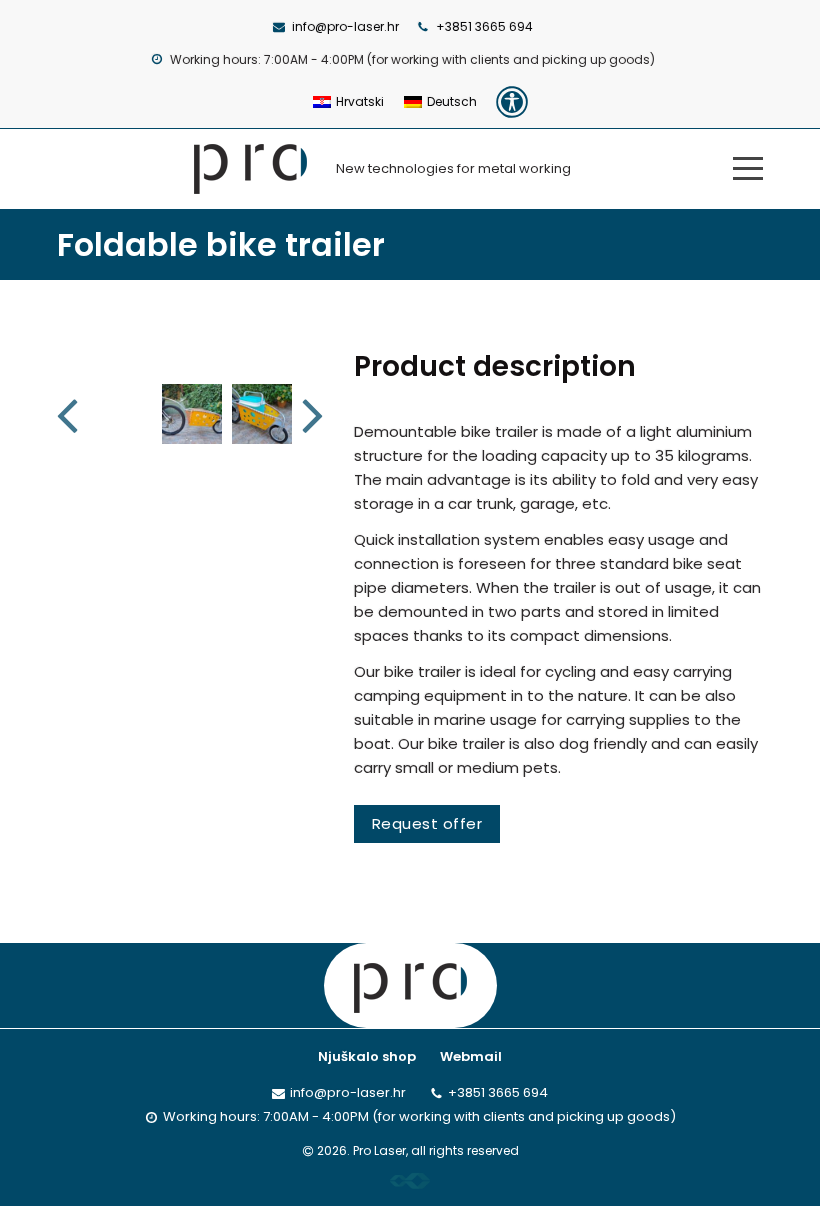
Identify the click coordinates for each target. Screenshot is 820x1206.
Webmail (471, 1056)
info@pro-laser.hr (345, 26)
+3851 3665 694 (484, 26)
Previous (69, 414)
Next (314, 414)
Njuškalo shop (367, 1056)
